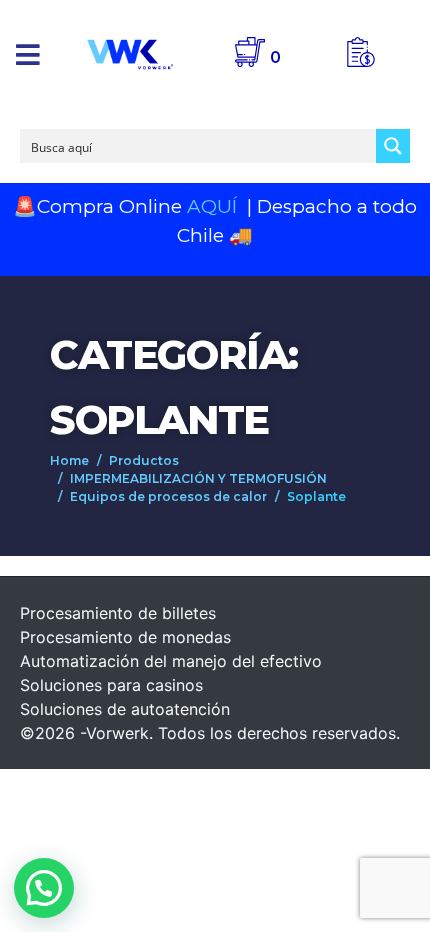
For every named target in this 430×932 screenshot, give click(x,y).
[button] (27, 54)
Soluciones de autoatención (125, 709)
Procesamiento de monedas (125, 637)
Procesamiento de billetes (118, 613)
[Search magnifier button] (393, 146)
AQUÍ (214, 206)
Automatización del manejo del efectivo (171, 661)
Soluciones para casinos (111, 685)
